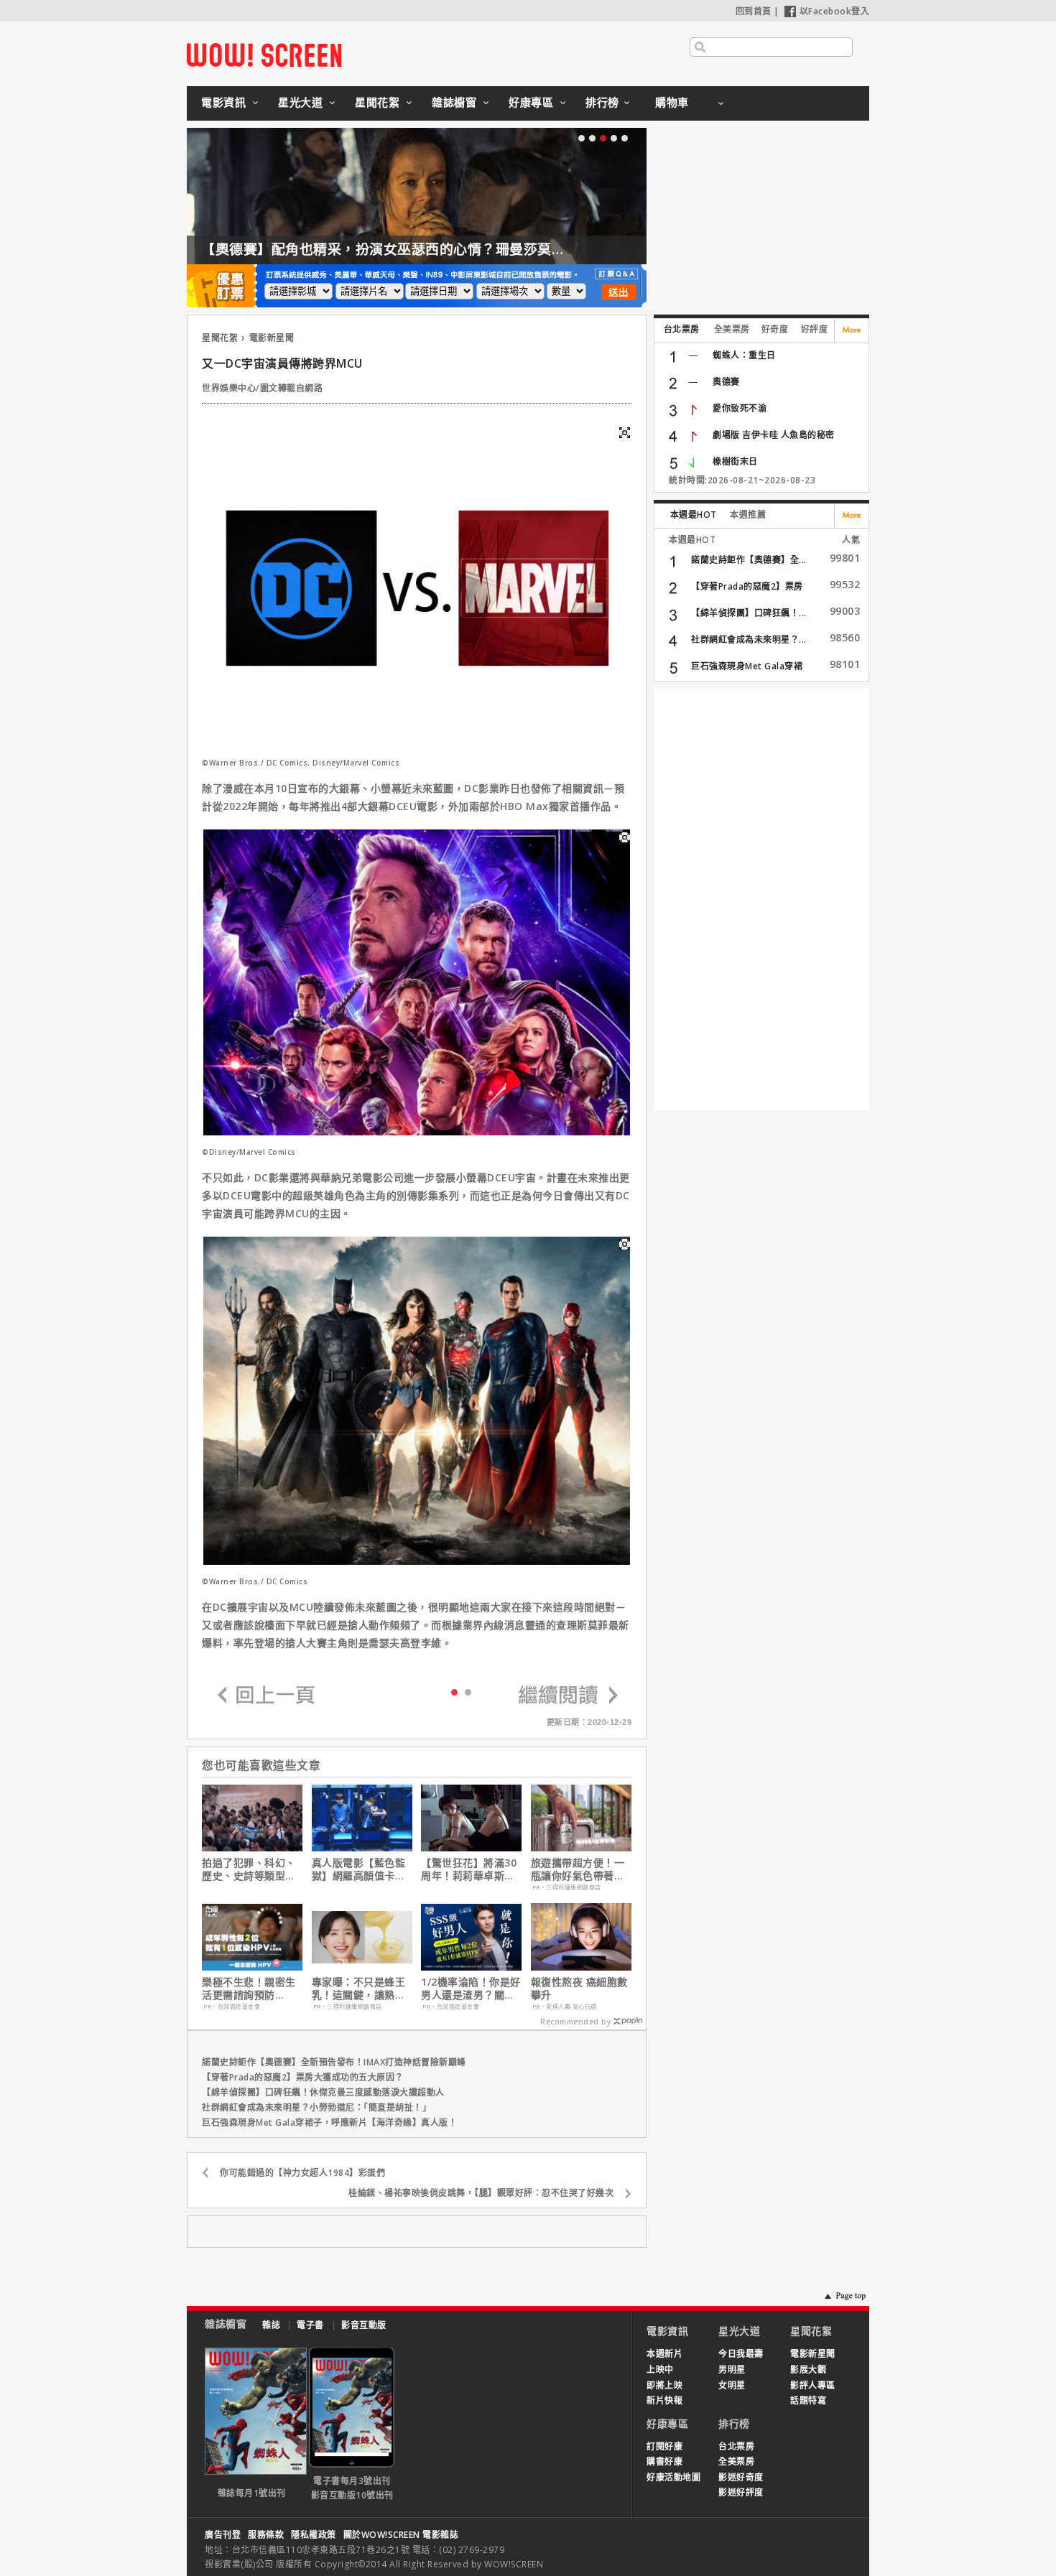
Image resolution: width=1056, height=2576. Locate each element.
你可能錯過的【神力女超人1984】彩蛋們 (302, 2173)
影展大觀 (808, 2370)
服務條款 (266, 2535)
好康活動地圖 (673, 2477)
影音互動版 (364, 2325)
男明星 (732, 2370)
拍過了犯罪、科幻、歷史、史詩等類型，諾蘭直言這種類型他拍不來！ (249, 1869)
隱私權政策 (314, 2535)
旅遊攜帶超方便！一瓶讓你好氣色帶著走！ (578, 1869)
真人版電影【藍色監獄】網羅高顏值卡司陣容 (359, 1869)
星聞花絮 (377, 102)
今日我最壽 (741, 2354)
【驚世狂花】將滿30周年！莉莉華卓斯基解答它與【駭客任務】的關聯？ (471, 1869)
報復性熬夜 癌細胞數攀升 (579, 1989)
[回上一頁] (267, 1696)
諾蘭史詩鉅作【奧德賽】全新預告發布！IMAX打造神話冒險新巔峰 (334, 2062)
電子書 (310, 2325)
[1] (468, 1692)
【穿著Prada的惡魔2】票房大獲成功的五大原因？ (303, 2077)
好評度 (815, 329)
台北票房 (682, 329)
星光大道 (300, 102)
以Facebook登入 (835, 11)
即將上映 (664, 2385)
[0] (454, 1691)
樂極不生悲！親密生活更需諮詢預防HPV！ (249, 1989)
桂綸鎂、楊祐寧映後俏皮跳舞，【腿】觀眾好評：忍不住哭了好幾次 (481, 2193)
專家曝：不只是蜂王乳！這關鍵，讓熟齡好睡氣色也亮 (359, 1989)
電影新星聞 (272, 338)
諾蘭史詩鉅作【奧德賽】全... (749, 560)
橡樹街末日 (735, 461)
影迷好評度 (741, 2492)
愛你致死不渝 (740, 408)
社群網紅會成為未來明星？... (749, 640)
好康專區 (531, 102)
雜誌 (271, 2325)
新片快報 (664, 2400)
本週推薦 (748, 515)
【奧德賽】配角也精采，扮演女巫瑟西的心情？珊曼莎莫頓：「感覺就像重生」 (443, 249)
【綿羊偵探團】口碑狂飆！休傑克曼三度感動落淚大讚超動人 (323, 2092)
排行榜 (602, 102)
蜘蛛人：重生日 (744, 355)
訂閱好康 (664, 2446)
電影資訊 (223, 102)
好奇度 (775, 329)
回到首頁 (754, 11)
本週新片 (664, 2354)
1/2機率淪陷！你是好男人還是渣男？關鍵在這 (471, 1989)
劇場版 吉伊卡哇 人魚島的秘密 (774, 435)
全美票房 (732, 329)
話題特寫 (808, 2400)
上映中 (660, 2370)
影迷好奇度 (741, 2477)
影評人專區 (813, 2385)
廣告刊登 (223, 2535)
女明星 (732, 2385)
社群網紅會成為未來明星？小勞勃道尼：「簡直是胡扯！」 (316, 2107)
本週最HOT (694, 515)
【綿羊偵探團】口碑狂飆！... (749, 613)
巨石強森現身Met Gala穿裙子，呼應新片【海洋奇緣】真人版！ (329, 2122)
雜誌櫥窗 (454, 102)
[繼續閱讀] (568, 1696)
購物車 (672, 102)
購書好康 (664, 2461)
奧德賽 (726, 382)
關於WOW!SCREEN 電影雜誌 (401, 2535)
